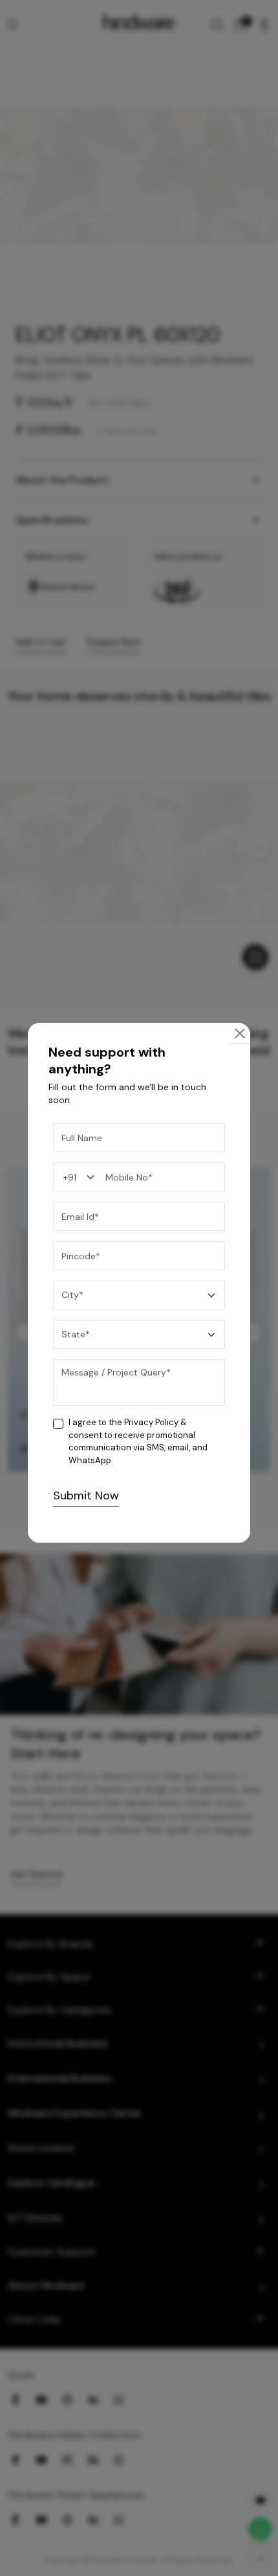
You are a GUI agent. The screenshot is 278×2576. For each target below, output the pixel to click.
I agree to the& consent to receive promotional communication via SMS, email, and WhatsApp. (138, 1441)
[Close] (240, 1033)
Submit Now (86, 1496)
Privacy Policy (151, 1422)
